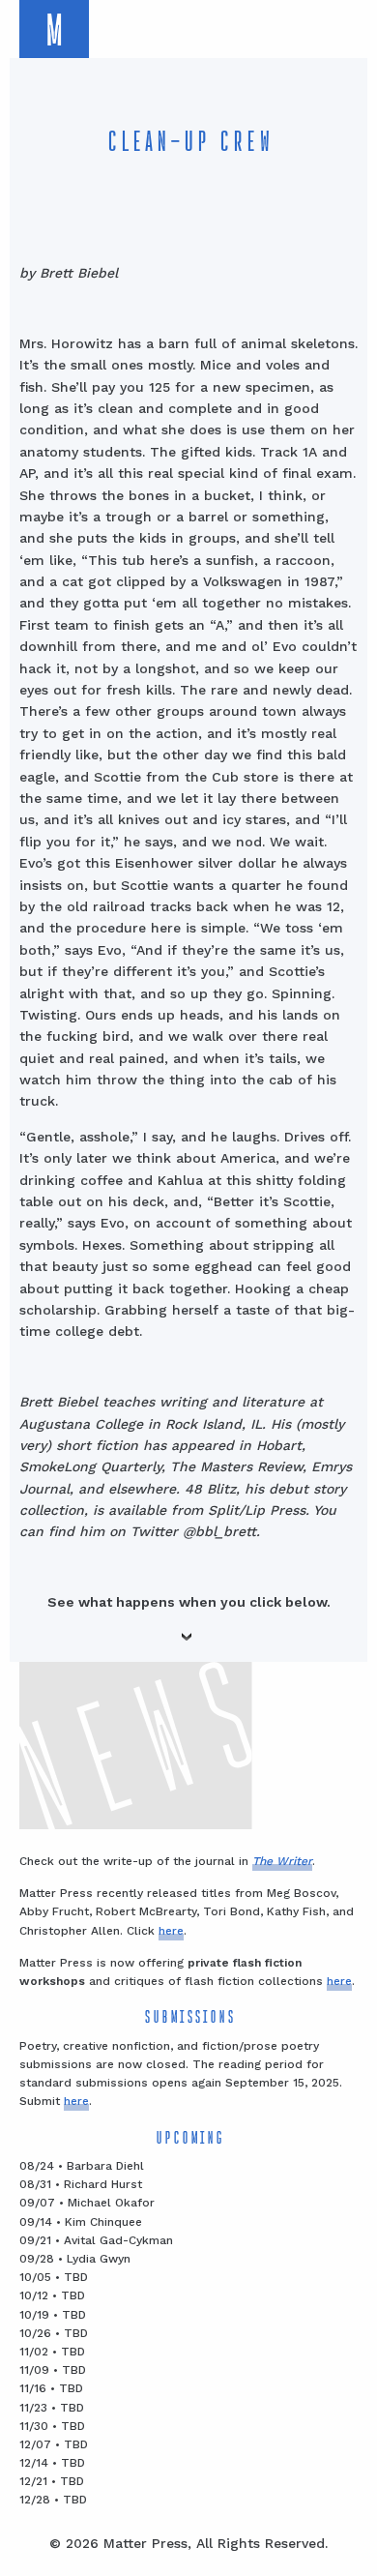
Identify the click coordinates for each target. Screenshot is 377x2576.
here (171, 1931)
